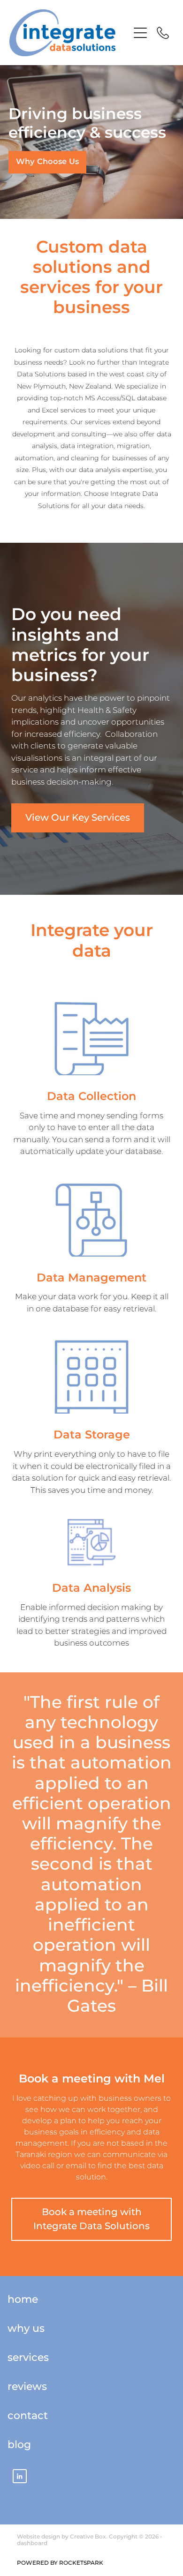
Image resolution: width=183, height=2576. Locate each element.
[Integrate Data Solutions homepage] (69, 33)
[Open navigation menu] (140, 33)
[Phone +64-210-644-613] (163, 33)
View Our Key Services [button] (78, 818)
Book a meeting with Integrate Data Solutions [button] (91, 2219)
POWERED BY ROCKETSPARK (60, 2563)
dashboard (32, 2543)
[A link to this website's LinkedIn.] (20, 2476)
